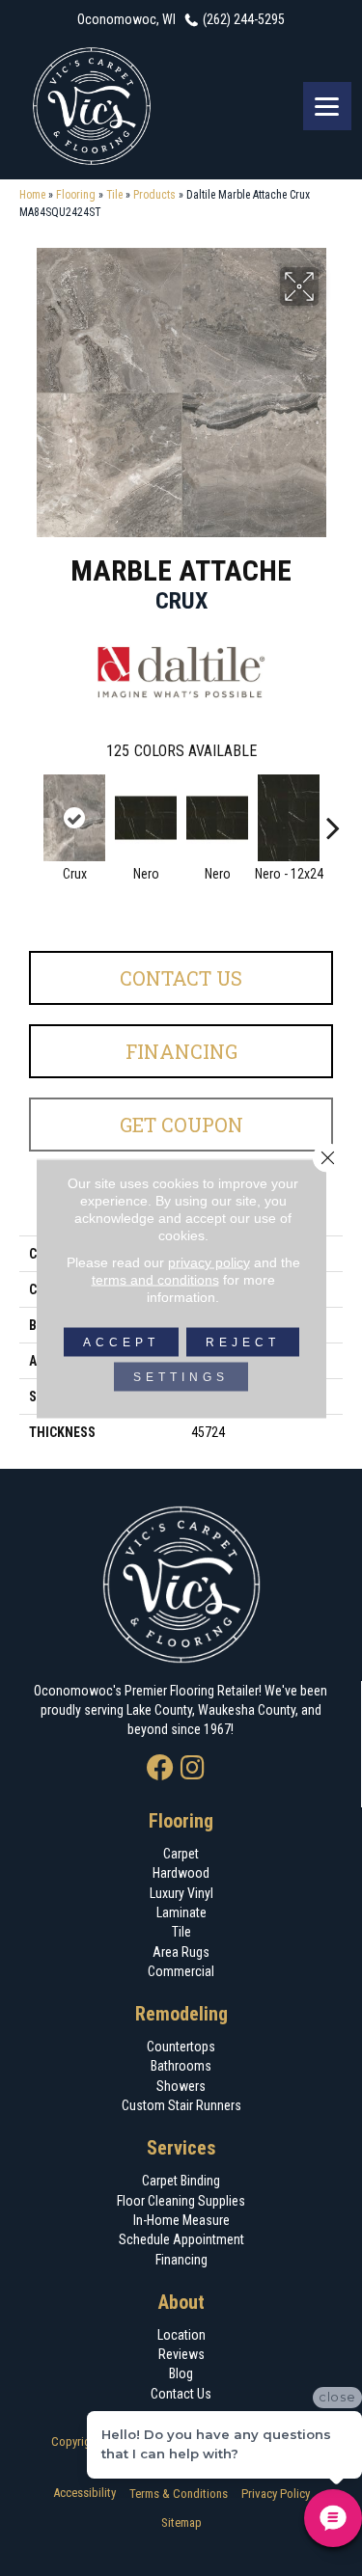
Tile (114, 195)
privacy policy (209, 1261)
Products (154, 195)
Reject (243, 1342)
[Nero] (146, 818)
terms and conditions (155, 1279)
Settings (181, 1376)
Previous (29, 818)
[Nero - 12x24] (289, 818)
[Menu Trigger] (327, 106)
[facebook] (160, 1769)
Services (181, 2148)
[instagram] (193, 1769)
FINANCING (181, 1051)
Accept (121, 1342)
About (181, 2302)
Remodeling (181, 2014)
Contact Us (181, 978)
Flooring (76, 195)
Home (32, 195)
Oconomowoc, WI (126, 19)
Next (333, 818)
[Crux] (74, 818)
